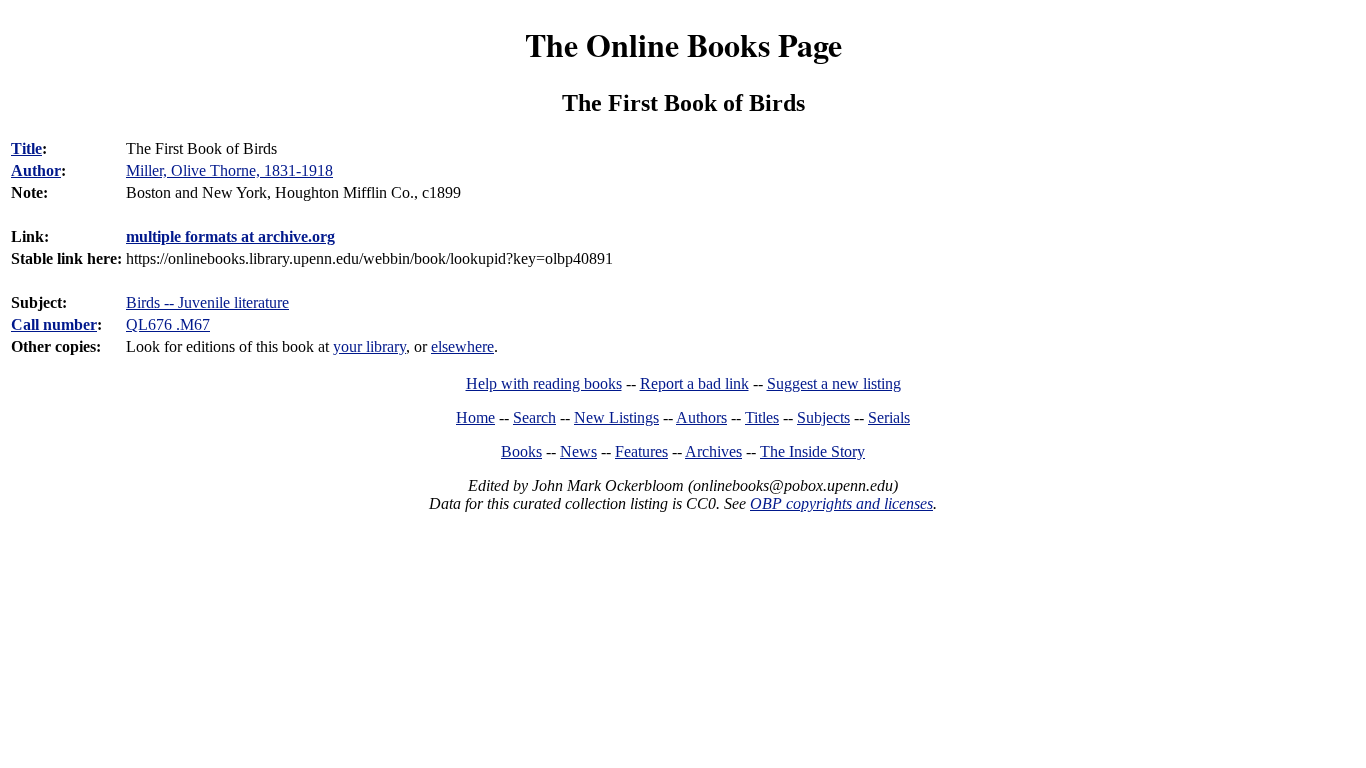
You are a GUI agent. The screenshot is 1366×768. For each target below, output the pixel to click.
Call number (54, 324)
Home (475, 417)
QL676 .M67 (168, 324)
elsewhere (462, 346)
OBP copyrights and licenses (841, 503)
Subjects (823, 417)
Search (534, 417)
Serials (889, 417)
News (578, 451)
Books (521, 451)
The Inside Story (812, 451)
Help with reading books (544, 383)
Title (26, 148)
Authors (701, 417)
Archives (713, 451)
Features (641, 451)
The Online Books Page (683, 44)
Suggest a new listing (834, 383)
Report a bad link (694, 383)
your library (369, 346)
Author (36, 170)
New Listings (616, 417)
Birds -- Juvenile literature (207, 302)
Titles (762, 417)
